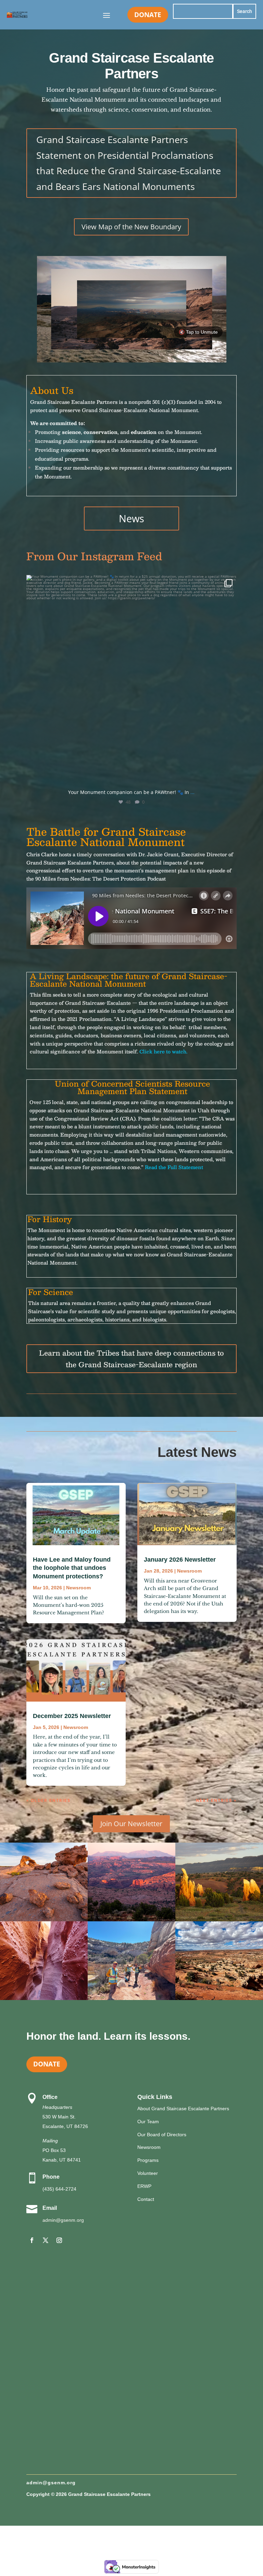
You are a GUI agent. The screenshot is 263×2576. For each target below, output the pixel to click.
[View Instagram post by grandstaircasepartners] (230, 777)
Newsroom (78, 1588)
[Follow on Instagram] (59, 2240)
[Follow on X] (46, 2240)
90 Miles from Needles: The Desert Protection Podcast (101, 879)
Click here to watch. (163, 1051)
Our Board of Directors (162, 2135)
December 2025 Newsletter (72, 1716)
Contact (146, 2199)
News (131, 518)
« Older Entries (48, 1800)
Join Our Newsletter (131, 1824)
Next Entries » (216, 1800)
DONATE (148, 15)
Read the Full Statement (174, 1167)
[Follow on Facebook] (32, 2240)
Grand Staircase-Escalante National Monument (132, 1110)
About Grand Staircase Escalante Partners (183, 2109)
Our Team (148, 2122)
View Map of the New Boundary (131, 227)
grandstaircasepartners (129, 583)
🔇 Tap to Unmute (198, 332)
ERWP (144, 2186)
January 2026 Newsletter (180, 1560)
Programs (148, 2160)
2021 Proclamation (89, 1019)
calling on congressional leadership (184, 1102)
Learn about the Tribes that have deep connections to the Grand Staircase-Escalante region (131, 1359)
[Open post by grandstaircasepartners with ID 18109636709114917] (131, 680)
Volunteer (148, 2173)
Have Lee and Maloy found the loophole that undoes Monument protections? (72, 1568)
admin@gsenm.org (63, 2220)
